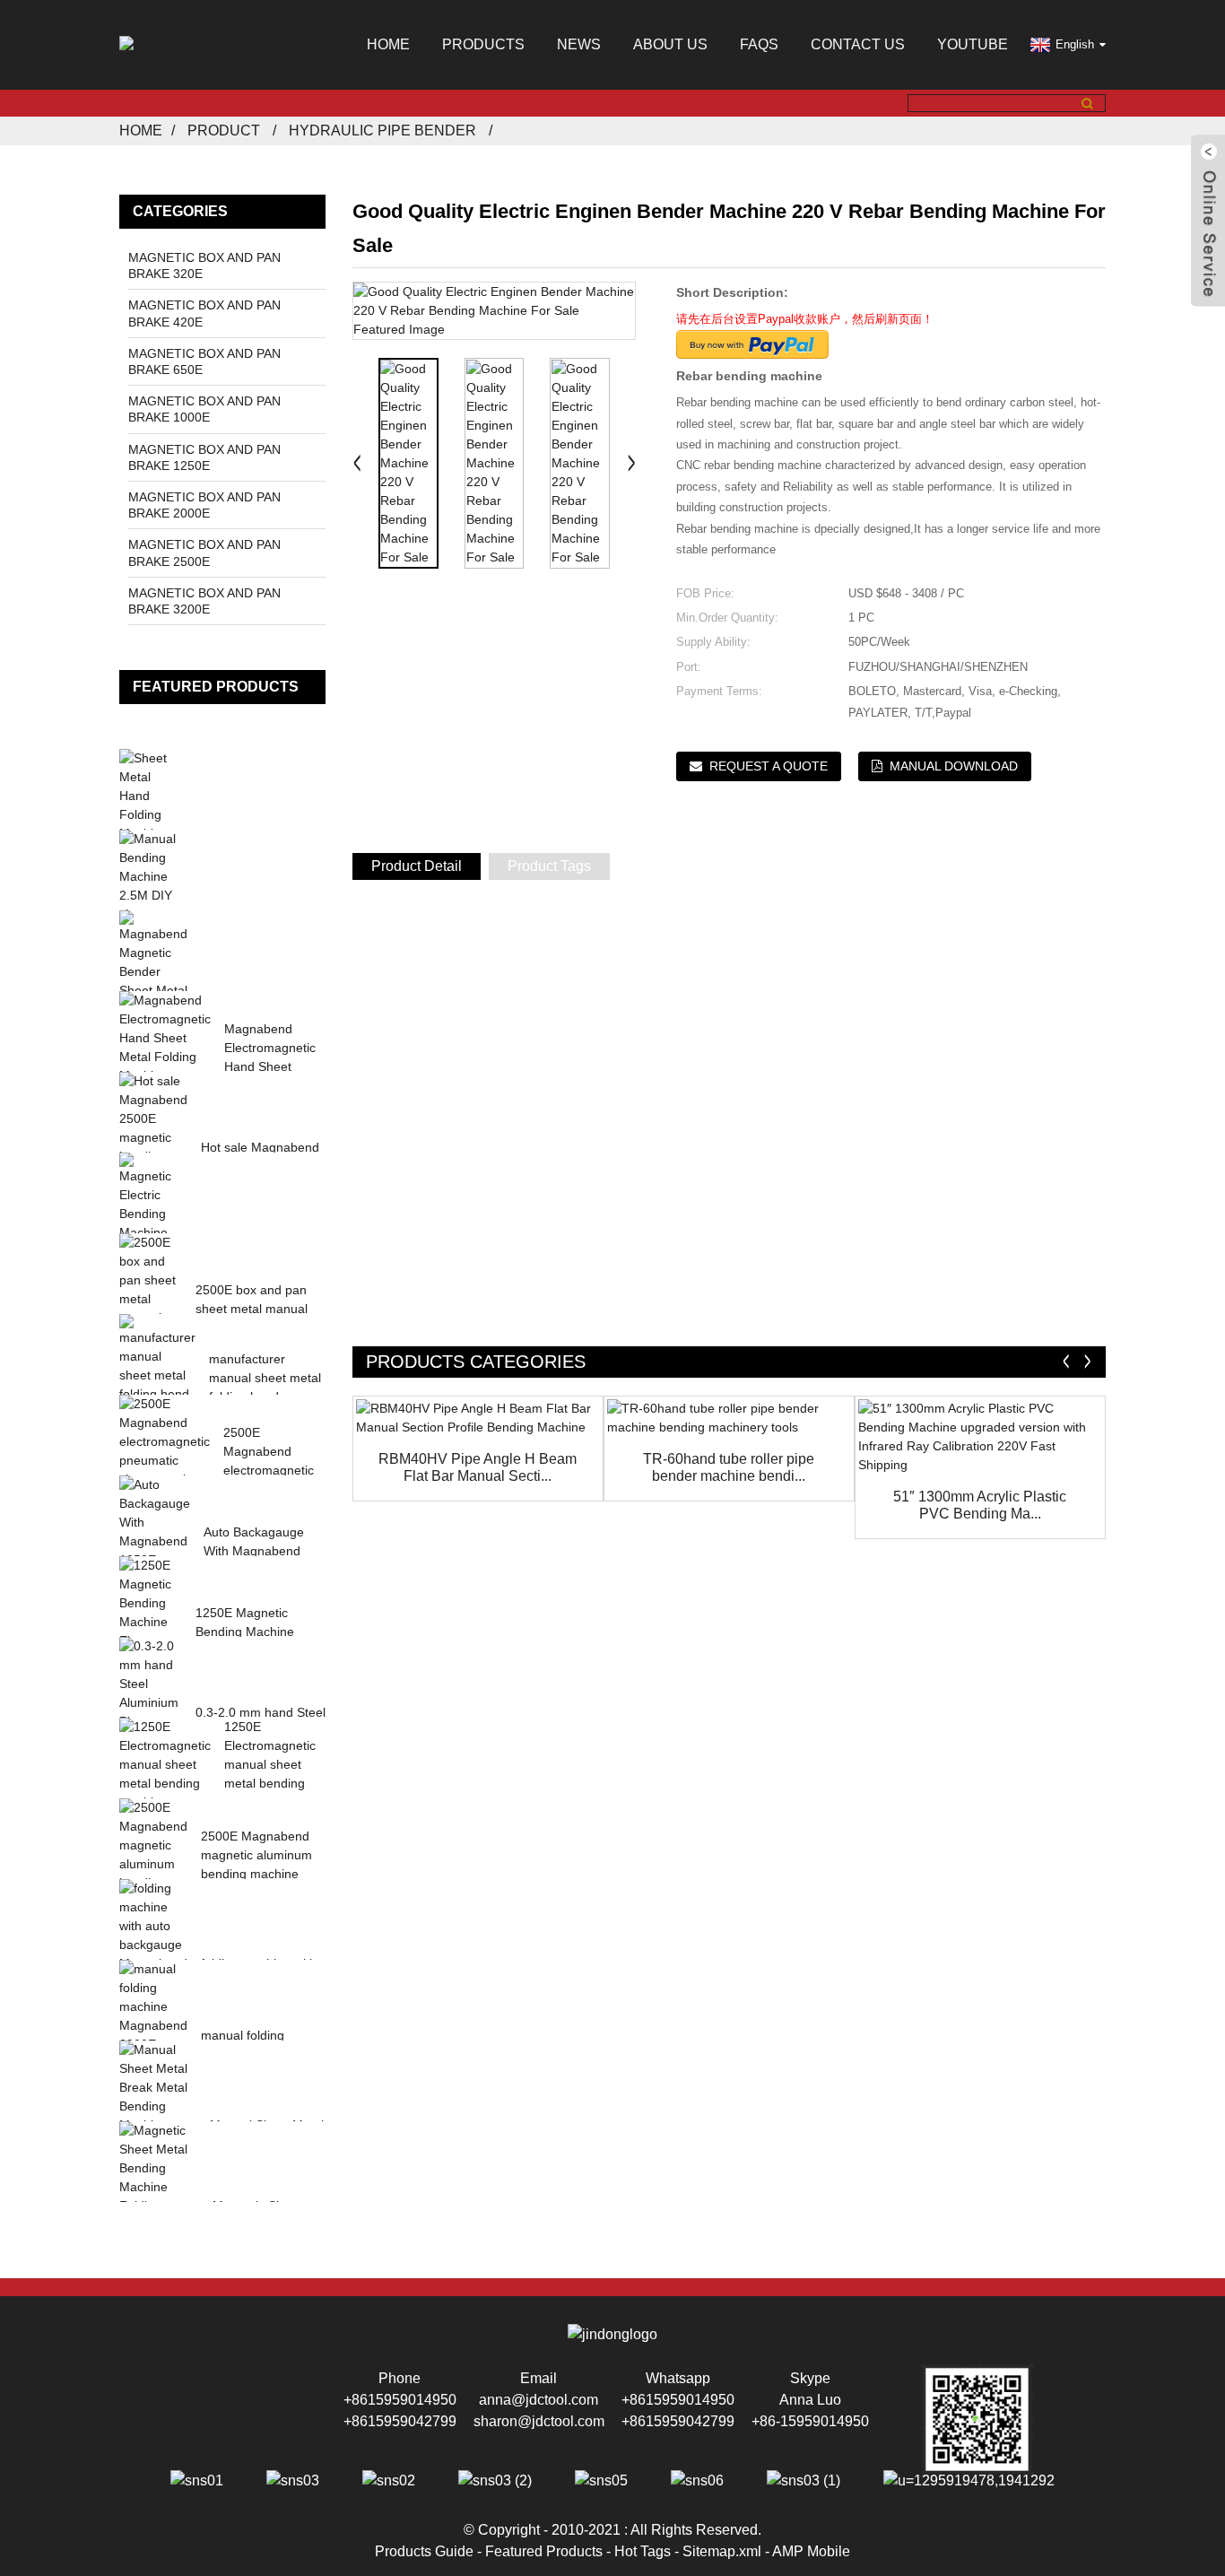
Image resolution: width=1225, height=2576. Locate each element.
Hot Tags (643, 2551)
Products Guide (424, 2551)
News (579, 44)
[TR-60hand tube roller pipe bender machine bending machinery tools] (729, 1418)
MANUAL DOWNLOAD (954, 766)
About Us (670, 44)
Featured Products (544, 2551)
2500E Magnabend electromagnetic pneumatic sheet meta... (270, 1470)
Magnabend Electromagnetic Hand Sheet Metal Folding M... (270, 1066)
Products (483, 44)
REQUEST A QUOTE (769, 766)
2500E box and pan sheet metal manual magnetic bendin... (252, 1309)
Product (224, 131)
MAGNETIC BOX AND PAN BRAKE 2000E (204, 505)
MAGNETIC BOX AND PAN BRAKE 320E (204, 265)
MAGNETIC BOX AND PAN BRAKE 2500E (204, 553)
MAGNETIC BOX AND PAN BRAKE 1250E (204, 457)
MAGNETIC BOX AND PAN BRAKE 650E (204, 361)
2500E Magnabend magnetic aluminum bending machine (256, 1855)
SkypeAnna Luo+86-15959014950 (810, 2400)
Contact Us (858, 44)
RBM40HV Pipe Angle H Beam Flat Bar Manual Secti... (478, 1467)
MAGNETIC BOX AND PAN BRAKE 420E (204, 313)
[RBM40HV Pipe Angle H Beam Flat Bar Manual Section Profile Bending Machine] (478, 1418)
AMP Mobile (811, 2551)
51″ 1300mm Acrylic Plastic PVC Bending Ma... (980, 1505)
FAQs (759, 44)
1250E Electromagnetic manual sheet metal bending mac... (270, 1764)
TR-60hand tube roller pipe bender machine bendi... (729, 1467)
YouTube (973, 44)
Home (388, 44)
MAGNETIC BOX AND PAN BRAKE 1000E (204, 409)
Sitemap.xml (722, 2551)
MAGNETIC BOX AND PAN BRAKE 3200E (204, 601)
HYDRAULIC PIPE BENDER (382, 131)
